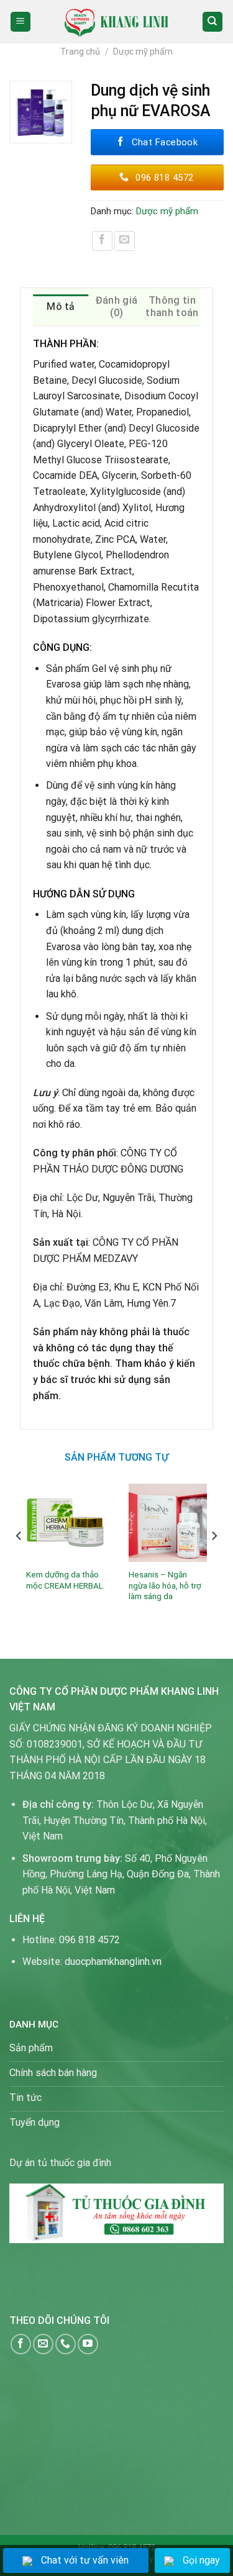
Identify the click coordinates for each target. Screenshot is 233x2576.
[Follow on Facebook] (21, 2344)
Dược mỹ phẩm (143, 52)
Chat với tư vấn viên (85, 2560)
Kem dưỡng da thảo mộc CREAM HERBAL (65, 1580)
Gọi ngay (201, 2560)
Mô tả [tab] (61, 306)
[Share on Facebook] (102, 241)
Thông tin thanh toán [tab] (172, 306)
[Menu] (21, 22)
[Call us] (66, 2344)
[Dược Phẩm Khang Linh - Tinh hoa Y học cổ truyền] (116, 21)
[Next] (214, 1561)
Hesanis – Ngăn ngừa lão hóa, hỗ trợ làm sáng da (165, 1585)
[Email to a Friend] (125, 241)
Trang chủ (80, 52)
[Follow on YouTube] (88, 2344)
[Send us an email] (43, 2344)
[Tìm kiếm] (213, 22)
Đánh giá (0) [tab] (117, 306)
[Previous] (19, 1561)
